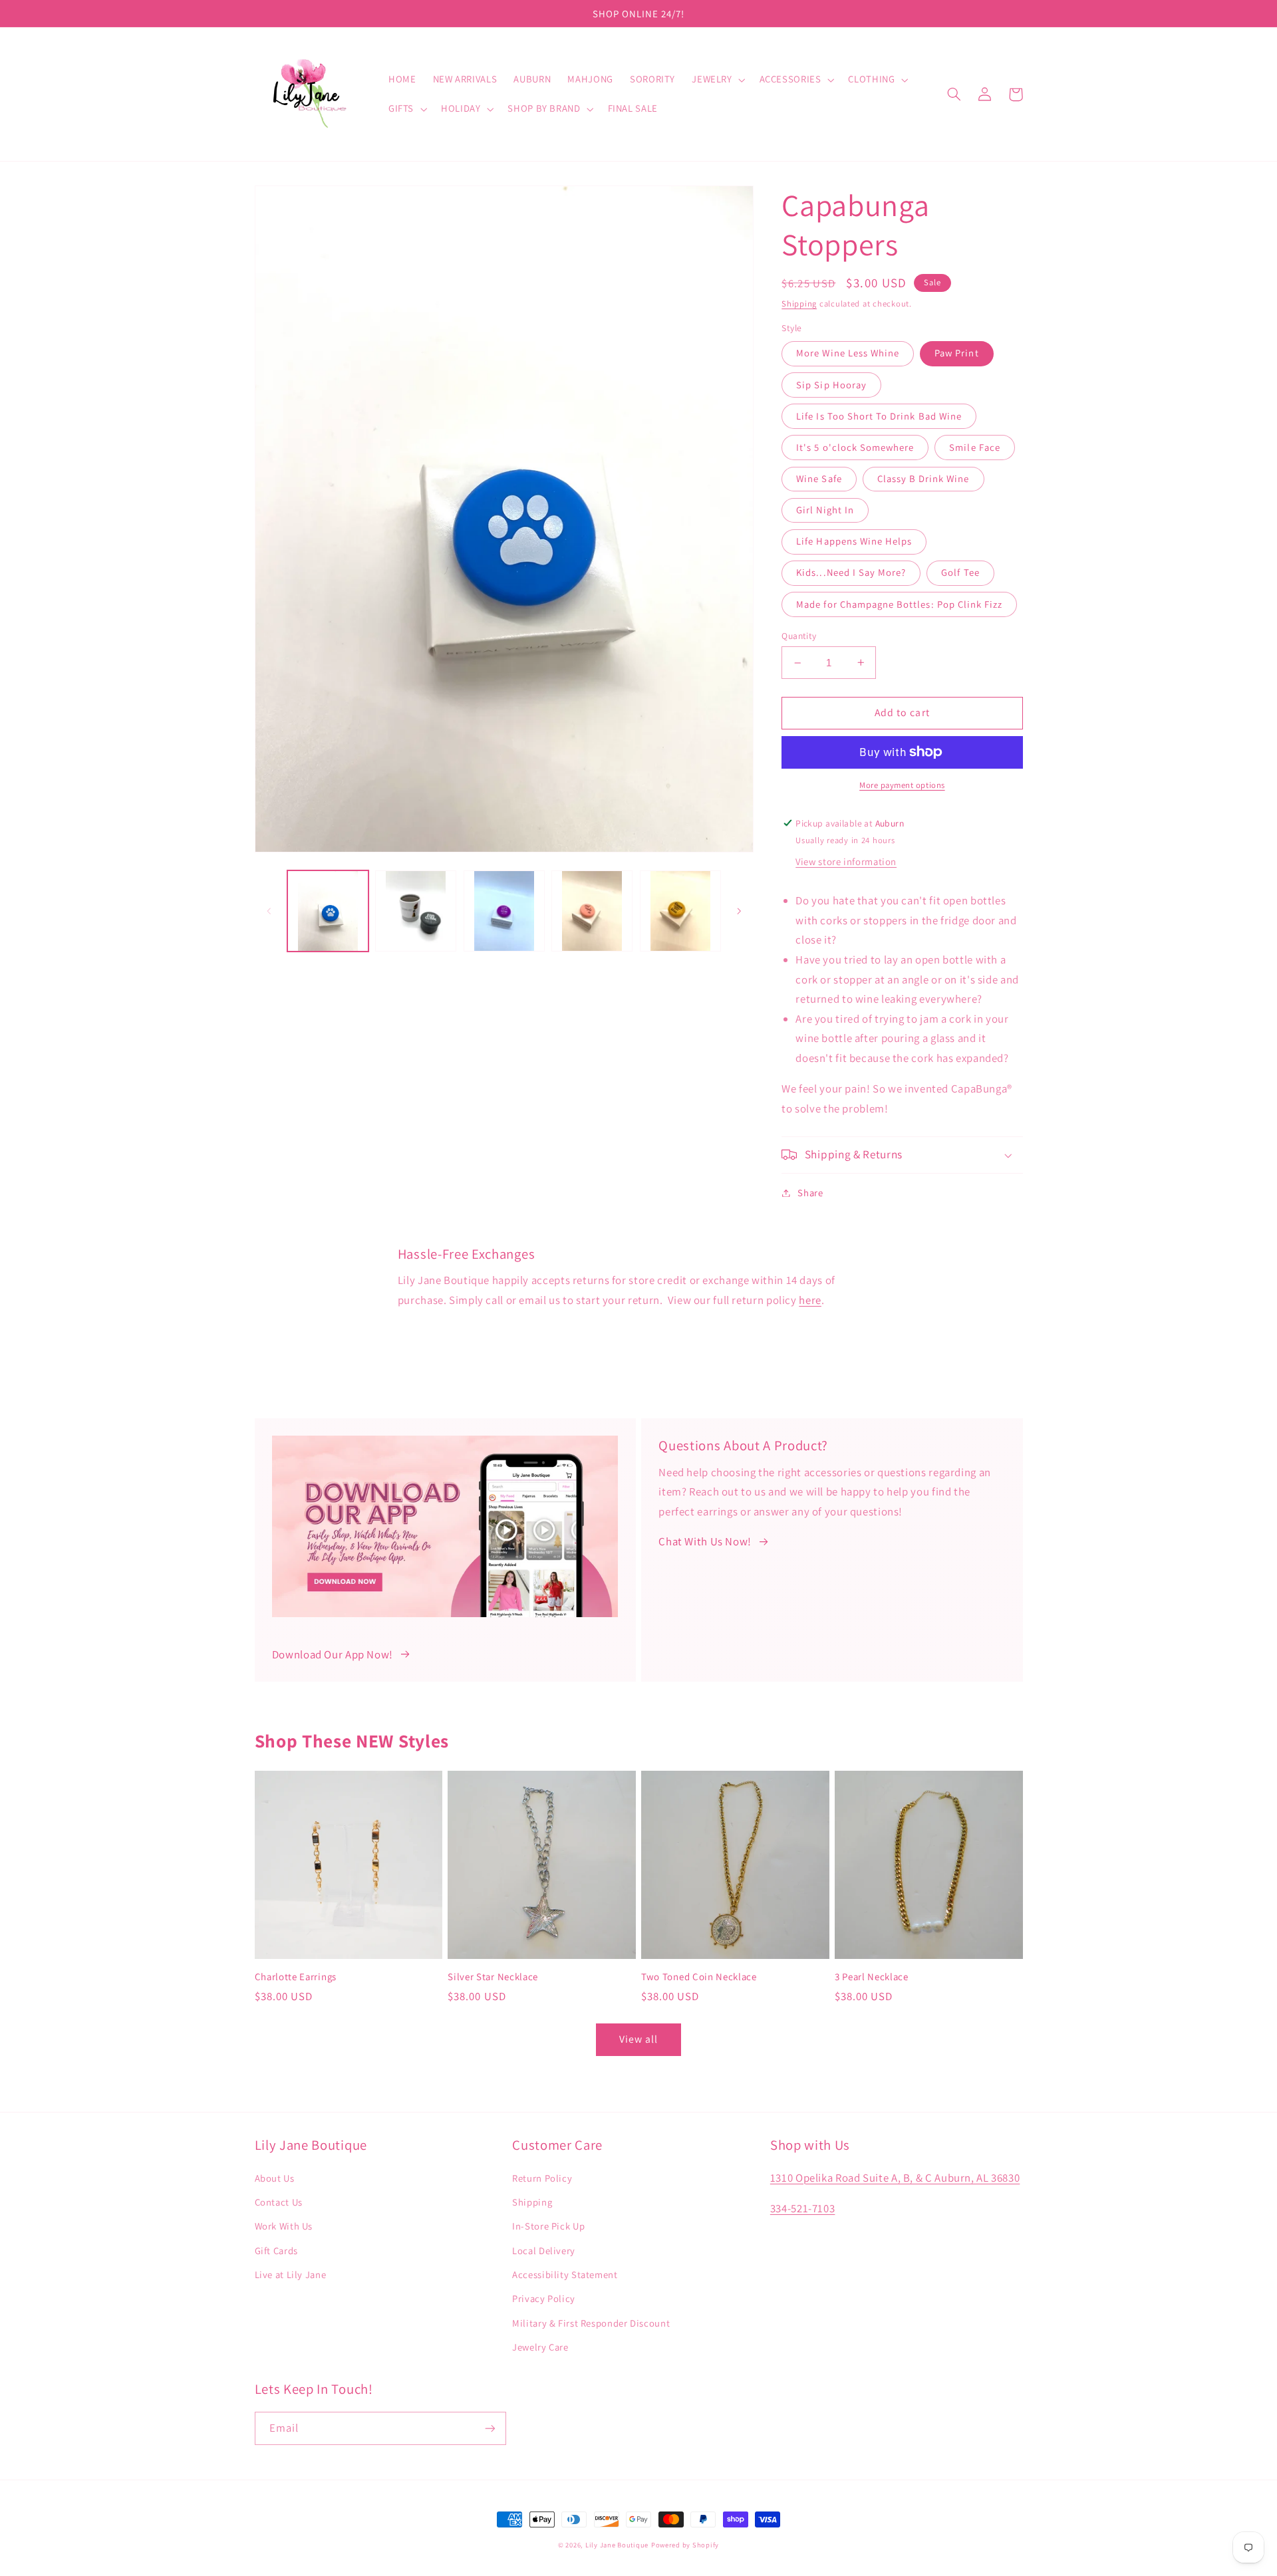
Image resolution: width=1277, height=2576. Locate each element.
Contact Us (279, 2202)
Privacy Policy (544, 2298)
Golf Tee (960, 572)
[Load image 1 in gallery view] (328, 911)
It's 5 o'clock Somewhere (855, 447)
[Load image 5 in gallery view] (680, 911)
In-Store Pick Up (548, 2226)
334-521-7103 (803, 2208)
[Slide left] (269, 911)
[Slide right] (739, 911)
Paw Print (956, 353)
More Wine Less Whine (848, 353)
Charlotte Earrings (296, 1977)
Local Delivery (544, 2251)
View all (638, 2039)
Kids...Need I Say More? (851, 572)
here (810, 1300)
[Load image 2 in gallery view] (416, 911)
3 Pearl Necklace (872, 1977)
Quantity (799, 636)
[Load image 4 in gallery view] (592, 911)
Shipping (799, 304)
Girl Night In (825, 510)
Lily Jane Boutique (617, 2545)
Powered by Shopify (685, 2545)
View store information (846, 861)
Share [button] (810, 1193)
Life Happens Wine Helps (854, 541)
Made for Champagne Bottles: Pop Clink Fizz (899, 604)
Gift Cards (276, 2251)
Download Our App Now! (333, 1654)
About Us (275, 2178)
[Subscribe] (490, 2428)
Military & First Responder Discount (591, 2323)
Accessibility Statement (565, 2274)
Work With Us (284, 2226)
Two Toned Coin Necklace (699, 1977)
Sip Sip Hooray (831, 385)
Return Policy (542, 2178)
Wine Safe (819, 478)
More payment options (902, 785)
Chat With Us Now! (705, 1541)
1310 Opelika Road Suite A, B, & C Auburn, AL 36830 (895, 2178)
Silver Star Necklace (493, 1977)
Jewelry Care (540, 2347)
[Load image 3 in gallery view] (504, 911)
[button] (717, 80)
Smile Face (975, 447)
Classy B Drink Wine (923, 478)
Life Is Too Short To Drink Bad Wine (879, 416)
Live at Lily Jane (291, 2274)
